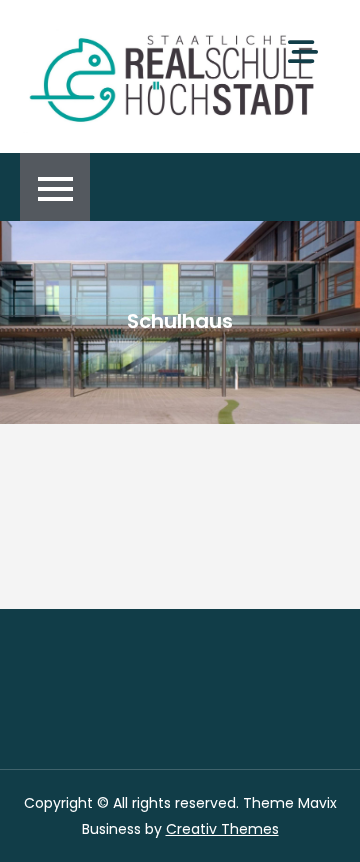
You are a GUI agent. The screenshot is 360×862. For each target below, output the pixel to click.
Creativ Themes (222, 829)
